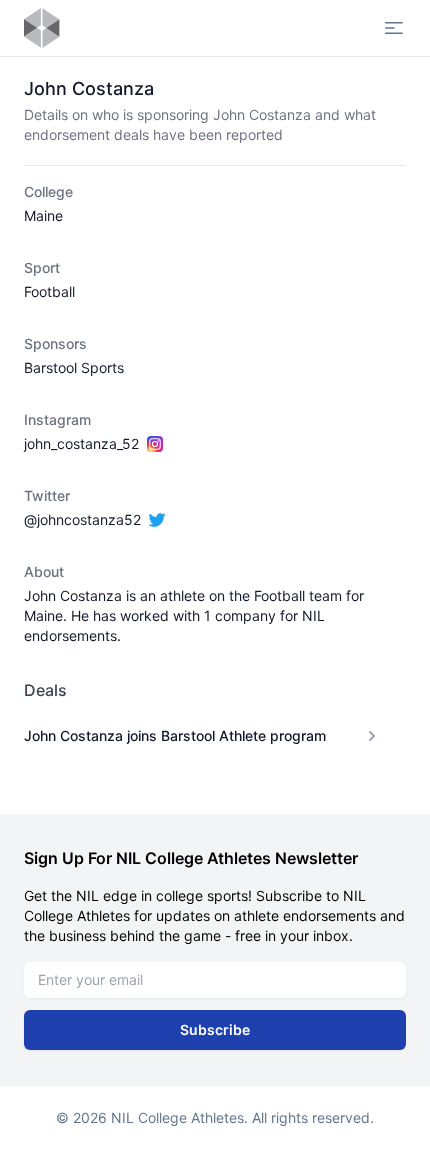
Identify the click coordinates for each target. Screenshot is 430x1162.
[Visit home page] (42, 28)
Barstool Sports (74, 367)
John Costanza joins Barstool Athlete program (175, 735)
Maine (43, 215)
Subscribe (215, 1029)
